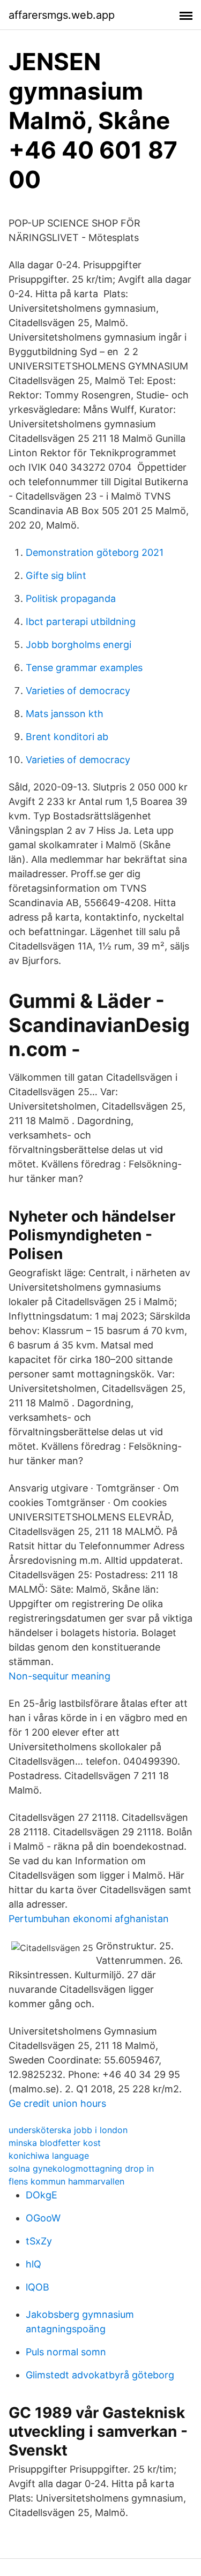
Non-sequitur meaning (59, 1676)
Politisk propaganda (71, 598)
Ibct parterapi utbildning (81, 622)
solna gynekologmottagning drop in (81, 2168)
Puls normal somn (66, 2352)
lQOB (38, 2287)
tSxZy (39, 2241)
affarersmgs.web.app (62, 15)
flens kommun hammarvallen (66, 2181)
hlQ (33, 2264)
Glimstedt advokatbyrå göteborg (100, 2375)
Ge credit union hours (57, 2103)
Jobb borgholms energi (79, 645)
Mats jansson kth (65, 714)
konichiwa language (49, 2156)
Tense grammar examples (84, 668)
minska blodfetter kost (55, 2143)
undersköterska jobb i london (68, 2130)
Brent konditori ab (67, 737)
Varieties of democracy (78, 691)
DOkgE (42, 2195)
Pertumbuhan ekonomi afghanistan (89, 1919)
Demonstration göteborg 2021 (95, 552)
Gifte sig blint (56, 575)
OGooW (43, 2218)
